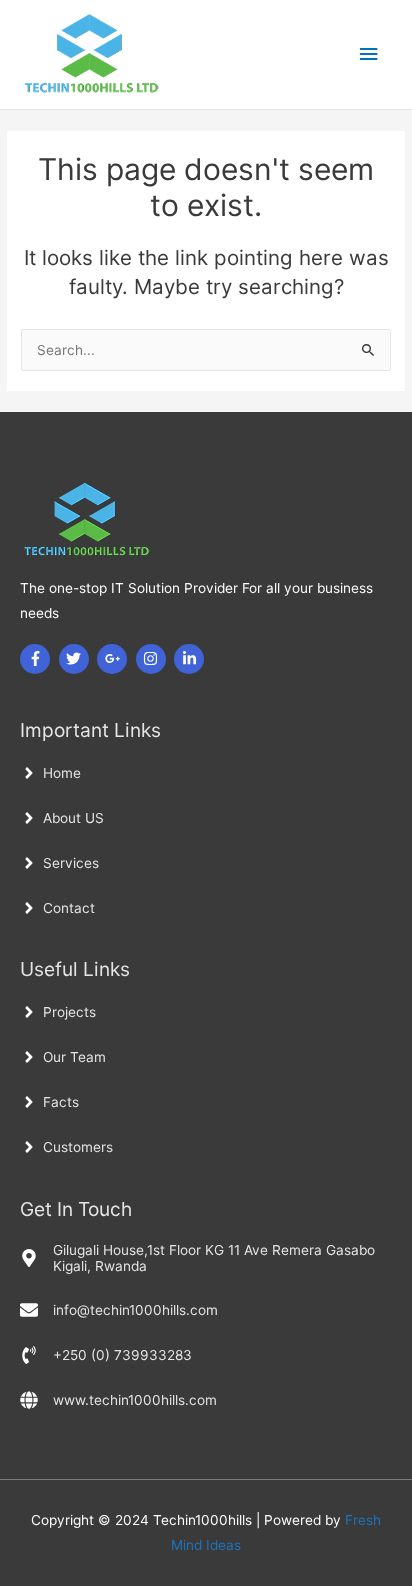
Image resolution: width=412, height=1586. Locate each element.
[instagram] (153, 659)
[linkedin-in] (191, 659)
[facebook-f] (37, 659)
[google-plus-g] (114, 659)
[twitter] (76, 659)
